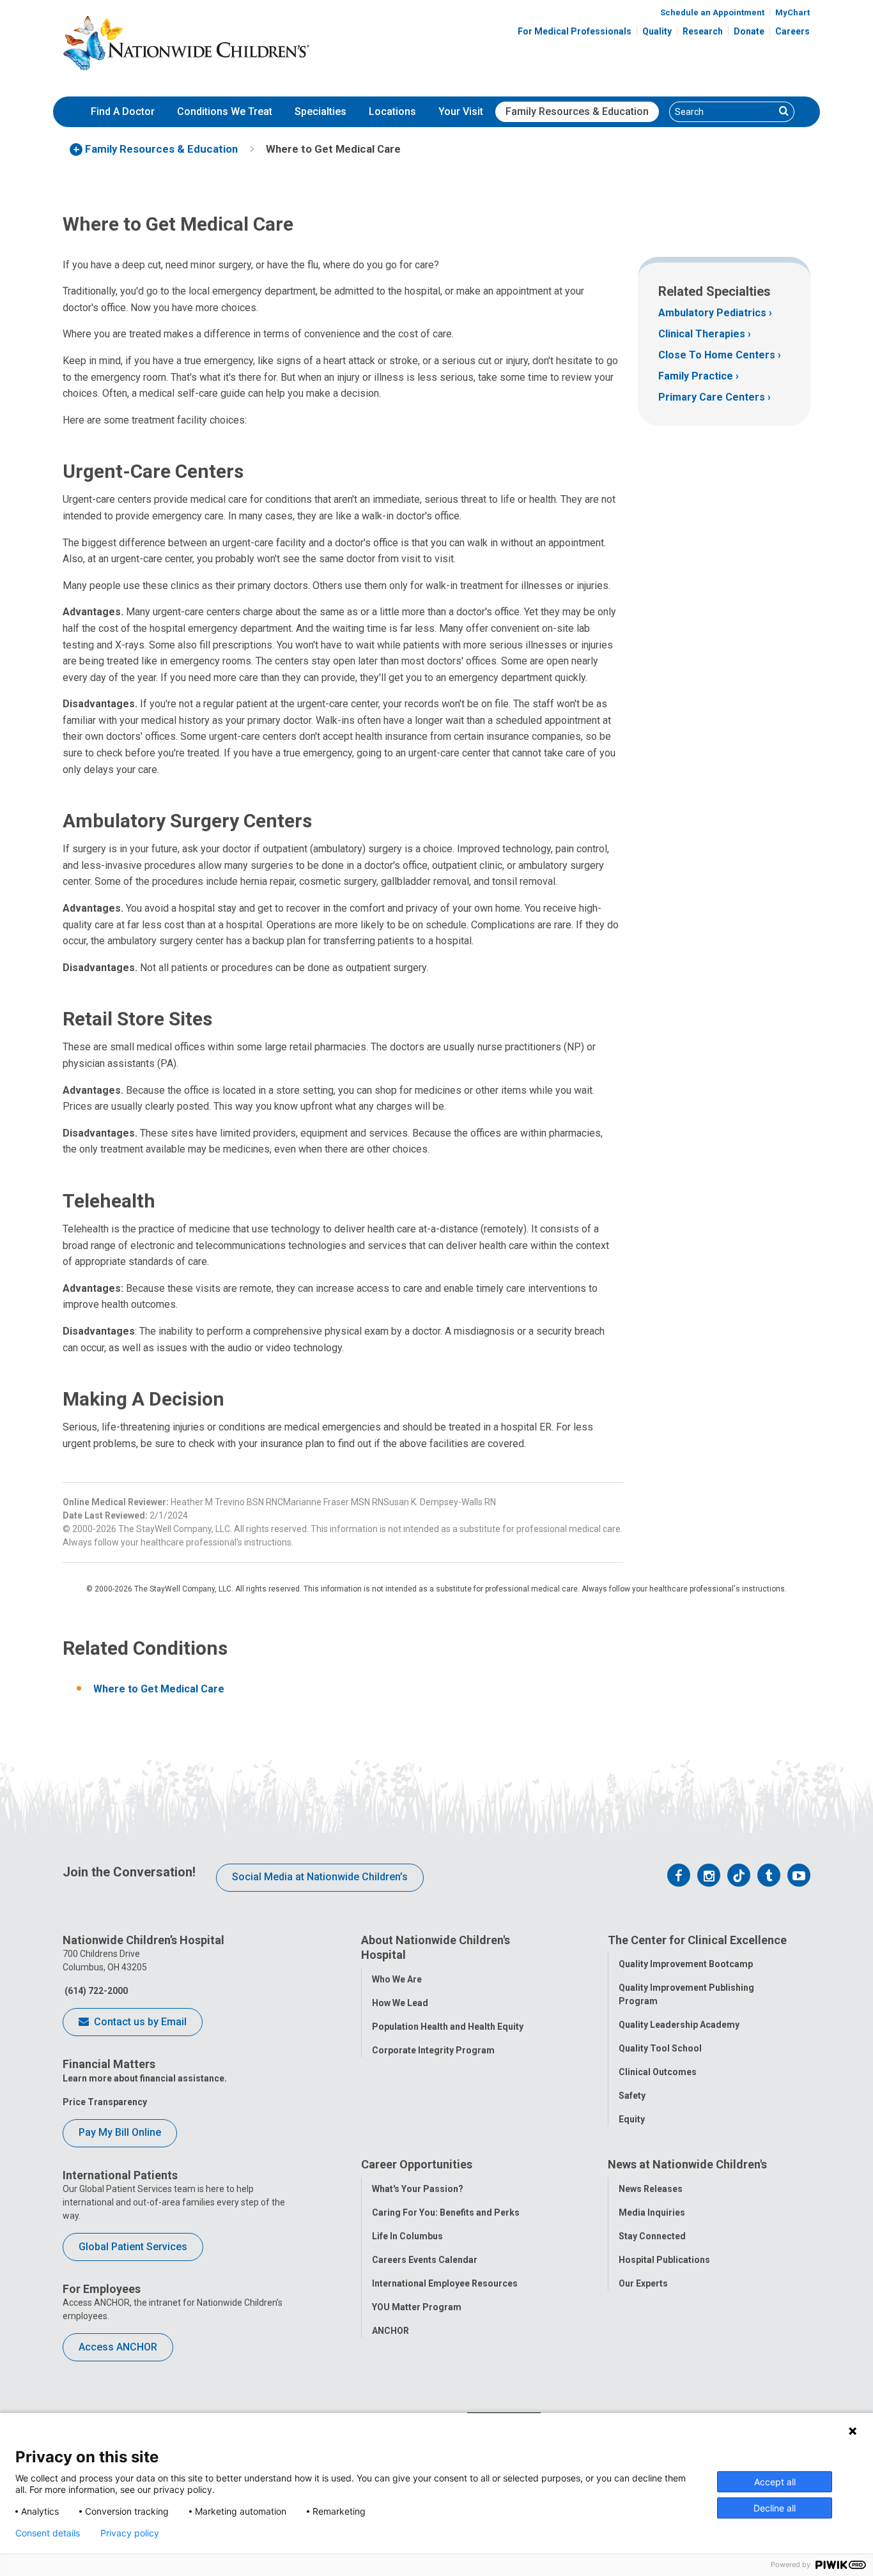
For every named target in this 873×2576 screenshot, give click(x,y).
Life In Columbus (407, 2236)
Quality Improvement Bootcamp (686, 1964)
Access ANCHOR (118, 2347)
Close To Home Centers (717, 355)
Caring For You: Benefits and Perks (446, 2212)
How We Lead (400, 2003)
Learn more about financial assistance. (145, 2078)
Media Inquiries (652, 2212)
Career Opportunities (417, 2164)
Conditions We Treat (225, 111)
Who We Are (397, 1979)
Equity (632, 2119)
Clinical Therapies (702, 334)
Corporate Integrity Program (433, 2050)
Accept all (775, 2482)
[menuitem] (123, 112)
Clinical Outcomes (658, 2072)
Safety (632, 2096)
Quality (657, 31)
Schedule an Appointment (712, 12)
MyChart (792, 12)
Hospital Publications (664, 2260)
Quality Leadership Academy (679, 2025)
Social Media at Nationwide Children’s (320, 1877)
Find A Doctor (123, 111)
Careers (792, 31)
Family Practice (696, 376)
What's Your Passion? (418, 2189)
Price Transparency (105, 2102)
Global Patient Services (133, 2247)
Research (703, 31)
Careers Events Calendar (425, 2260)
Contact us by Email (139, 2022)
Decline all (775, 2508)
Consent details (48, 2533)
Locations (392, 111)
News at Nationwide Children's (687, 2164)
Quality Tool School (660, 2048)
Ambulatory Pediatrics (712, 313)
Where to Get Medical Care (159, 1689)
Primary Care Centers (712, 397)
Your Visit (461, 111)
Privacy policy (130, 2533)
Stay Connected (652, 2236)
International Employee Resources (445, 2283)
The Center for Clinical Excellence (697, 1940)
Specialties (321, 111)
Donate (749, 31)
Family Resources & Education (577, 111)
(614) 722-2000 (95, 1991)
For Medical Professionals (575, 31)
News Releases (651, 2189)
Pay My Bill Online (120, 2132)
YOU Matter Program (417, 2307)
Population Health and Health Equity (448, 2027)
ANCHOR (390, 2331)
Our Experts (643, 2283)
